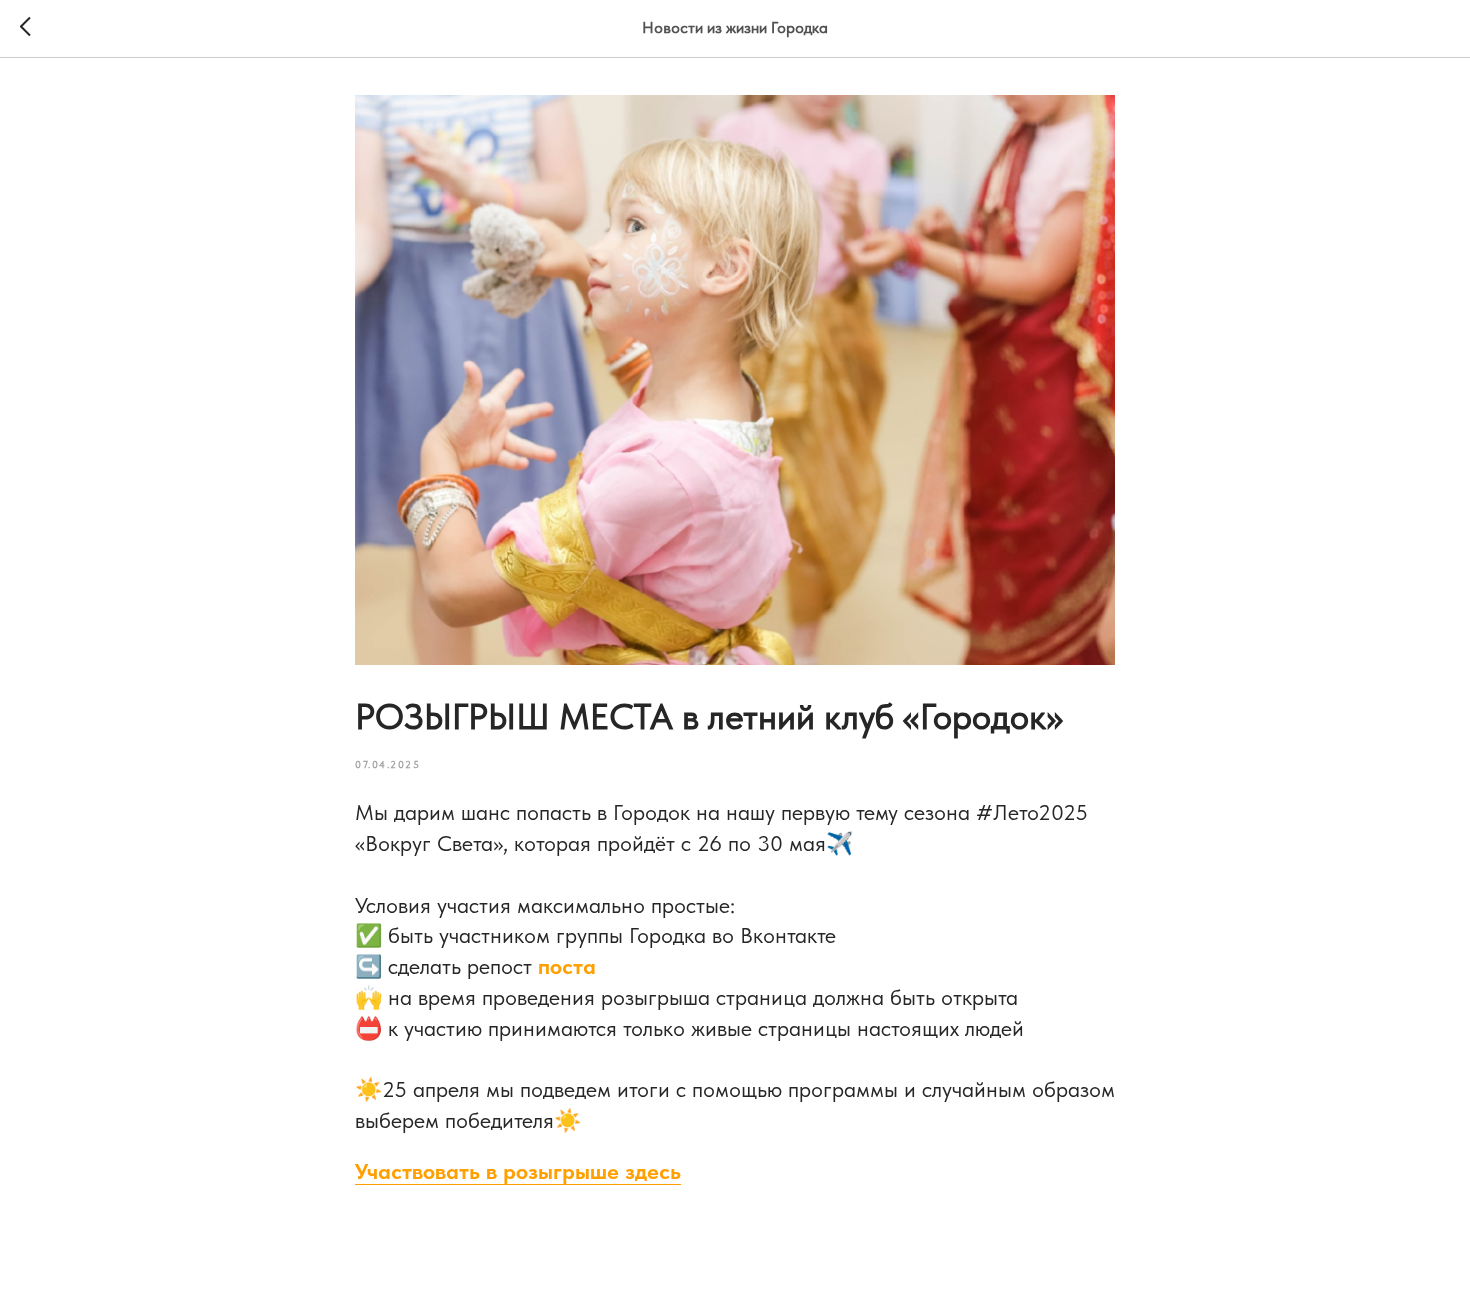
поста (567, 966)
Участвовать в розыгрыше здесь (518, 1171)
